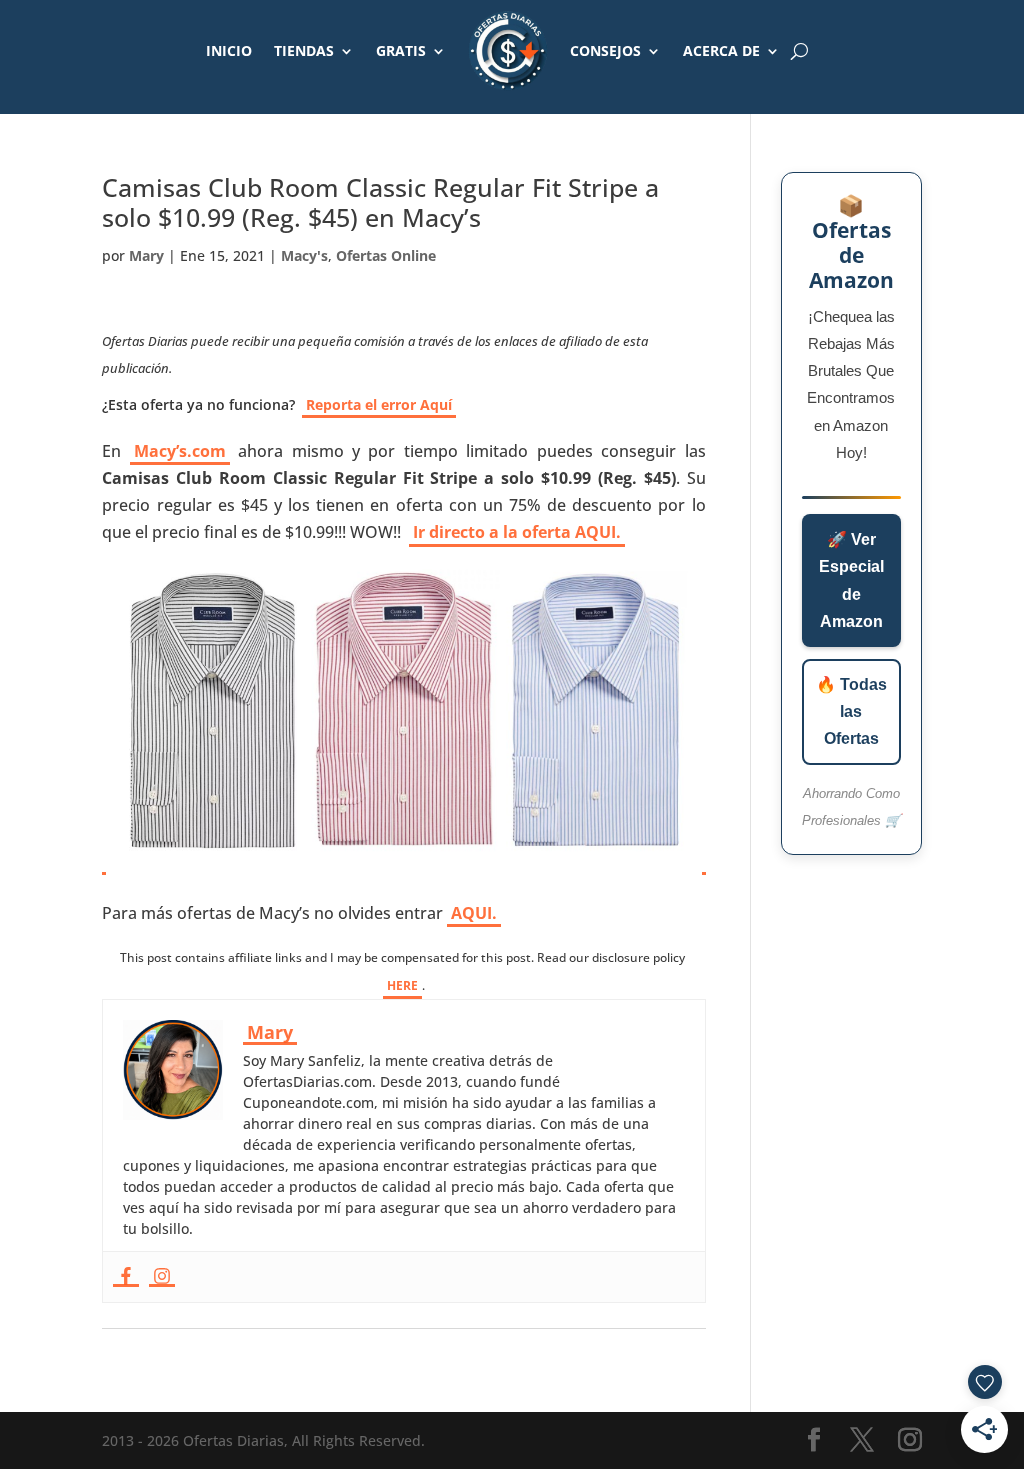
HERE (402, 985)
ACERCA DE (721, 50)
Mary (146, 255)
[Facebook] (126, 1277)
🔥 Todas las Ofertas (851, 711)
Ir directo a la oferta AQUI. (517, 532)
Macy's (304, 255)
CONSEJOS (605, 50)
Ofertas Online (386, 255)
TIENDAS (304, 50)
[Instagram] (162, 1277)
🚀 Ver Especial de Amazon (851, 580)
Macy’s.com (180, 451)
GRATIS (401, 50)
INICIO (229, 50)
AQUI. (474, 913)
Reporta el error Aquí (379, 404)
